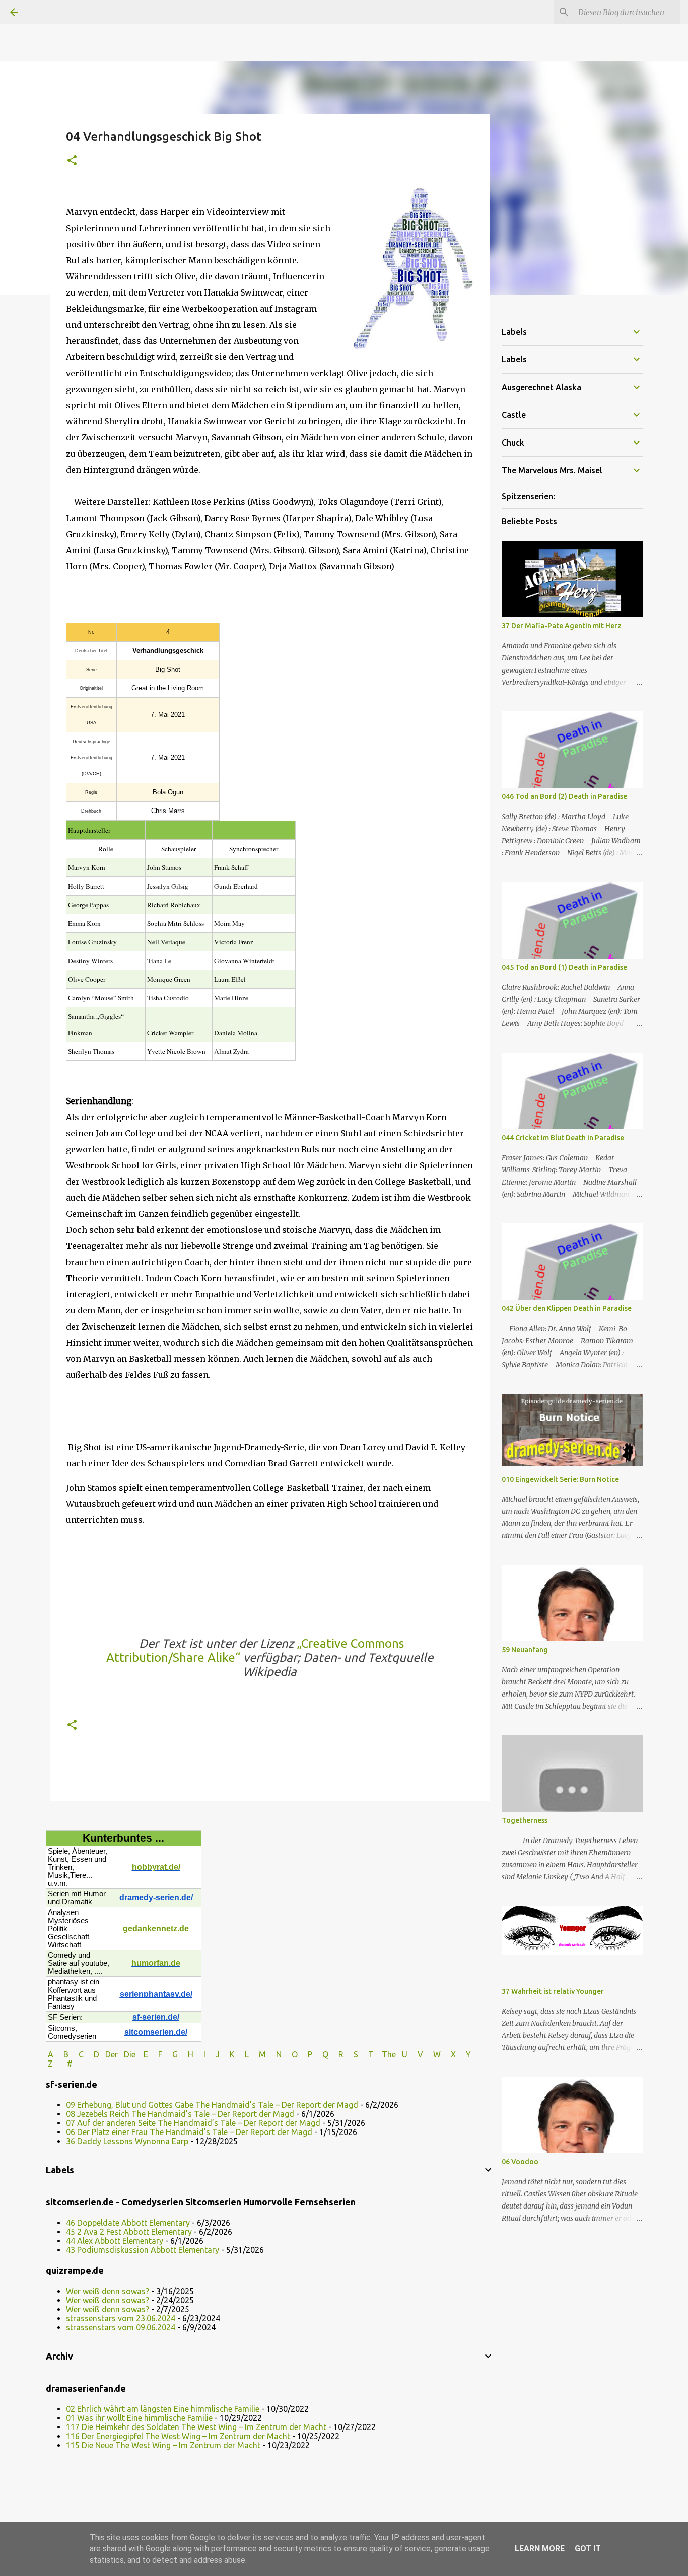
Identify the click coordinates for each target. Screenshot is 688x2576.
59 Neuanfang (525, 1650)
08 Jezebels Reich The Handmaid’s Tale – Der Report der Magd (180, 2114)
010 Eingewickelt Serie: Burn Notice (560, 1479)
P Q (319, 2054)
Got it (588, 2549)
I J (213, 2054)
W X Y (453, 2054)
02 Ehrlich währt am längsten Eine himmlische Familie (163, 2409)
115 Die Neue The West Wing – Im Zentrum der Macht (163, 2445)
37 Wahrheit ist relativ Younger (553, 1991)
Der (112, 2054)
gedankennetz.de (156, 1928)
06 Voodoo (520, 2162)
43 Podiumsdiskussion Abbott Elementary (143, 2250)
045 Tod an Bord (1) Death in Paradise (564, 967)
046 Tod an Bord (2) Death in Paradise (564, 796)
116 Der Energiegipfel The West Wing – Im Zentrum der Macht (178, 2436)
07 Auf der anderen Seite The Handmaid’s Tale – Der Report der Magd (193, 2123)
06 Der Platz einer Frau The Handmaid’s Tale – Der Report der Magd (189, 2132)
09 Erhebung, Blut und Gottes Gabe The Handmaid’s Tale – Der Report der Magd (212, 2105)
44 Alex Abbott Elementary (115, 2241)
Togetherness (525, 1820)
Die (130, 2054)
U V (414, 2054)
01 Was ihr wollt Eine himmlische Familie (139, 2418)
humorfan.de (156, 1963)
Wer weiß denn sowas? (108, 2291)
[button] (72, 161)
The (389, 2054)
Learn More (540, 2549)
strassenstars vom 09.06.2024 (121, 2327)
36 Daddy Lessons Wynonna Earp (127, 2141)
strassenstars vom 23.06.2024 (121, 2318)
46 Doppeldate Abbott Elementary (128, 2223)
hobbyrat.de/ (156, 1867)
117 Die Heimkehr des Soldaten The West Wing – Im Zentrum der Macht (196, 2427)
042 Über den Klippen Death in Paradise (567, 1308)
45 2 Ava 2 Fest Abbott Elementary (129, 2232)
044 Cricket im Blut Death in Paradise (563, 1138)
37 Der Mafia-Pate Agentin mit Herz (562, 626)
